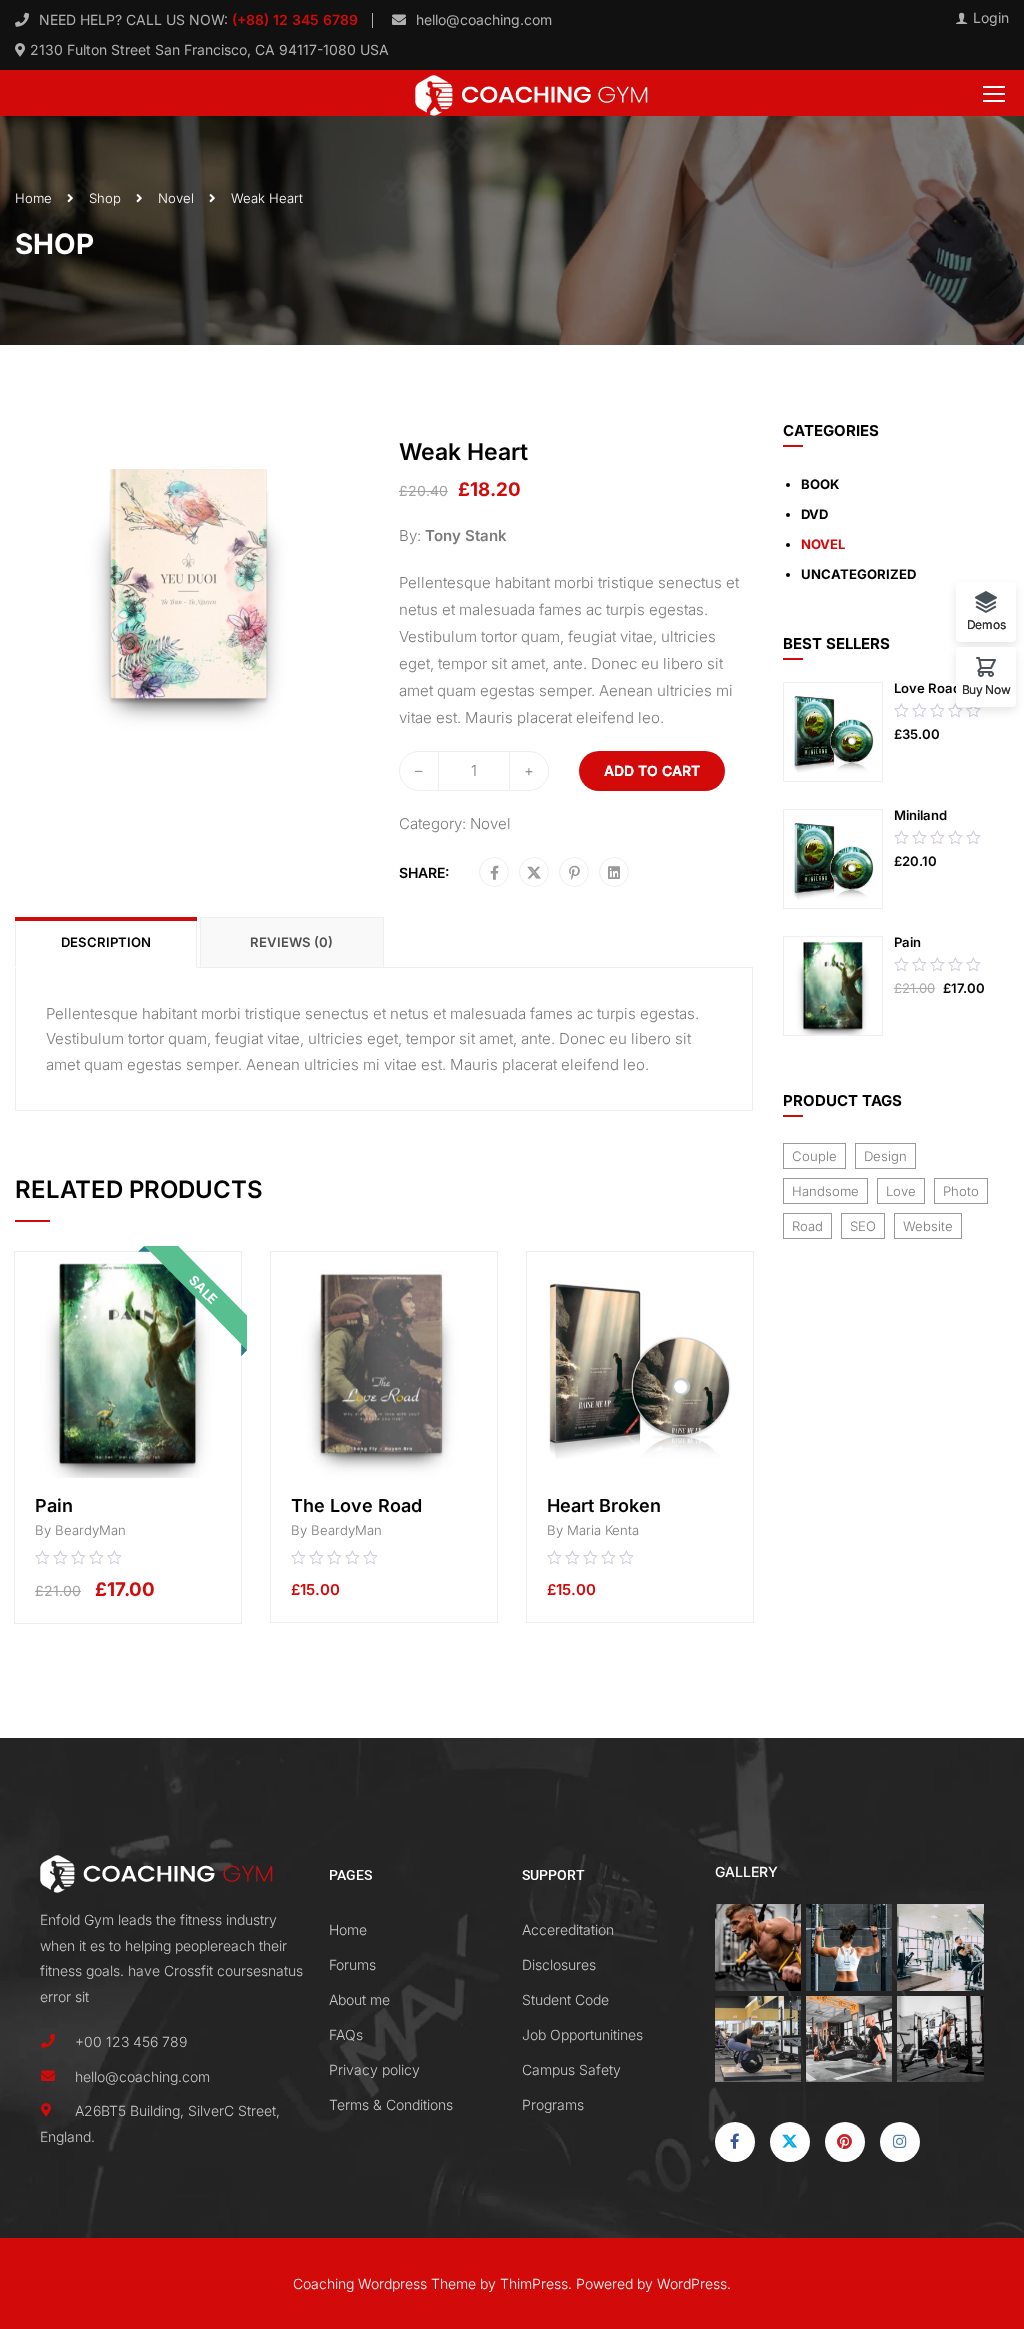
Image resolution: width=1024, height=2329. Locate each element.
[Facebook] (494, 873)
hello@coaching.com (484, 19)
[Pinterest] (574, 873)
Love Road (927, 688)
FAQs (346, 2034)
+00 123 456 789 (131, 2041)
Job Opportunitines (582, 2034)
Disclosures (559, 1964)
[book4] (192, 583)
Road (807, 1226)
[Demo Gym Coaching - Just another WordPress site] (531, 93)
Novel (176, 198)
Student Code (565, 1999)
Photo (961, 1191)
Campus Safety (571, 2069)
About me (359, 1999)
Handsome (825, 1191)
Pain (54, 1505)
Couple (814, 1156)
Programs (553, 2104)
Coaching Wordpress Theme (384, 2283)
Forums (352, 1964)
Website (928, 1226)
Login (991, 18)
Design (885, 1156)
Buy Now (986, 689)
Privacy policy (374, 2069)
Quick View (128, 1445)
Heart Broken (604, 1505)
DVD (814, 514)
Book (820, 484)
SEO (863, 1226)
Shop (105, 198)
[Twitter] (534, 873)
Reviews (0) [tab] (291, 942)
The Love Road (356, 1505)
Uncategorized (858, 574)
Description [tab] (106, 942)
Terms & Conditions (391, 2104)
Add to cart (652, 770)
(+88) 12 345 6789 (293, 19)
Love (901, 1191)
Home (33, 198)
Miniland (920, 815)
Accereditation (568, 1929)
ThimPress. (536, 2283)
